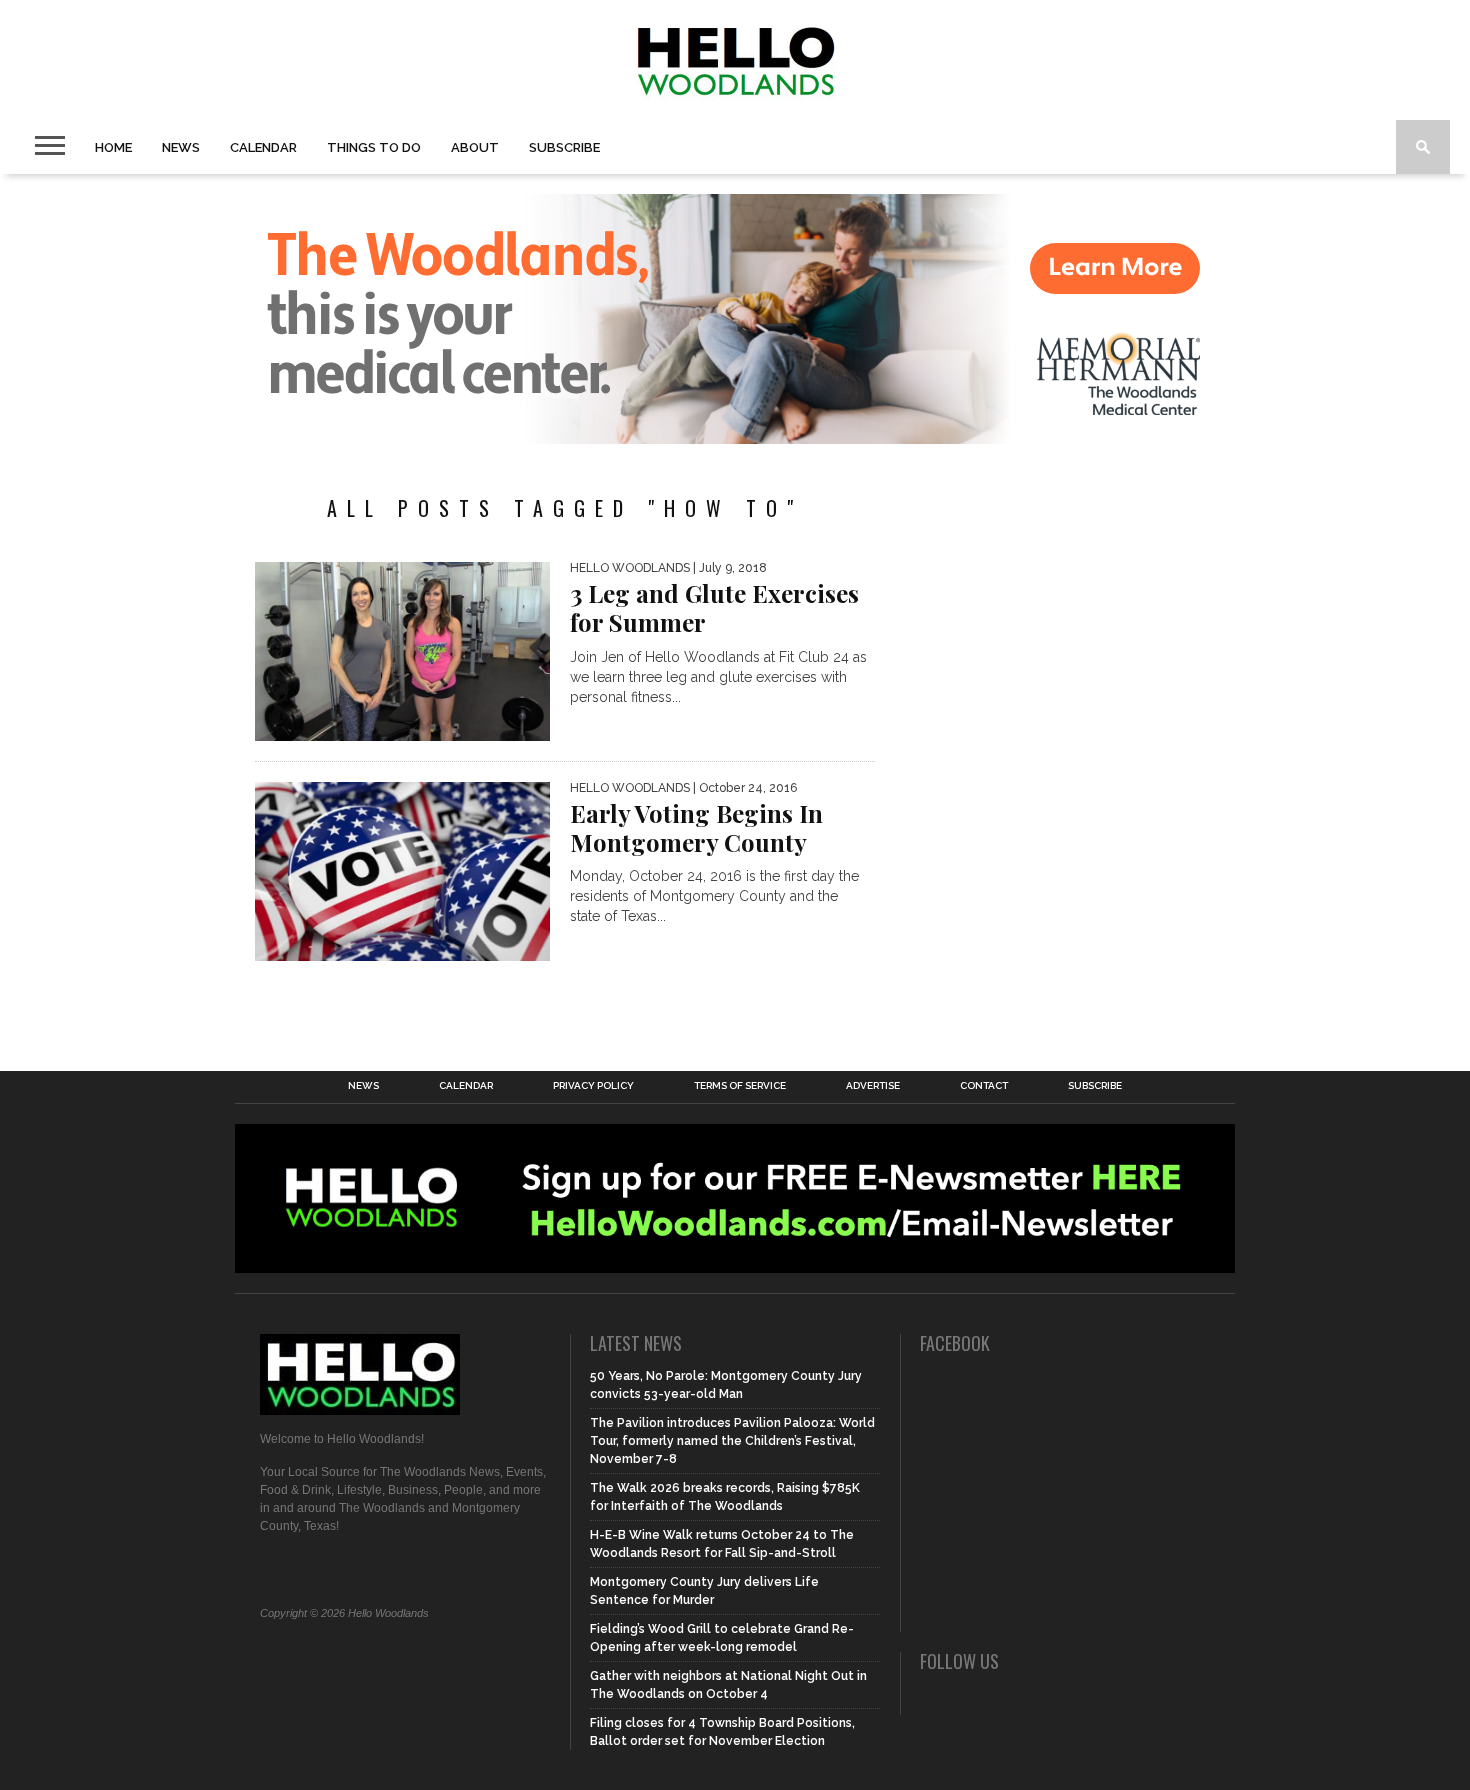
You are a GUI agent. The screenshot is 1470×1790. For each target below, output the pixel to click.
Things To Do (374, 147)
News (181, 147)
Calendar (263, 147)
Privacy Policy (593, 1086)
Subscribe (564, 147)
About (475, 147)
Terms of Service (740, 1086)
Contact (984, 1086)
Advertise (873, 1086)
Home (113, 147)
